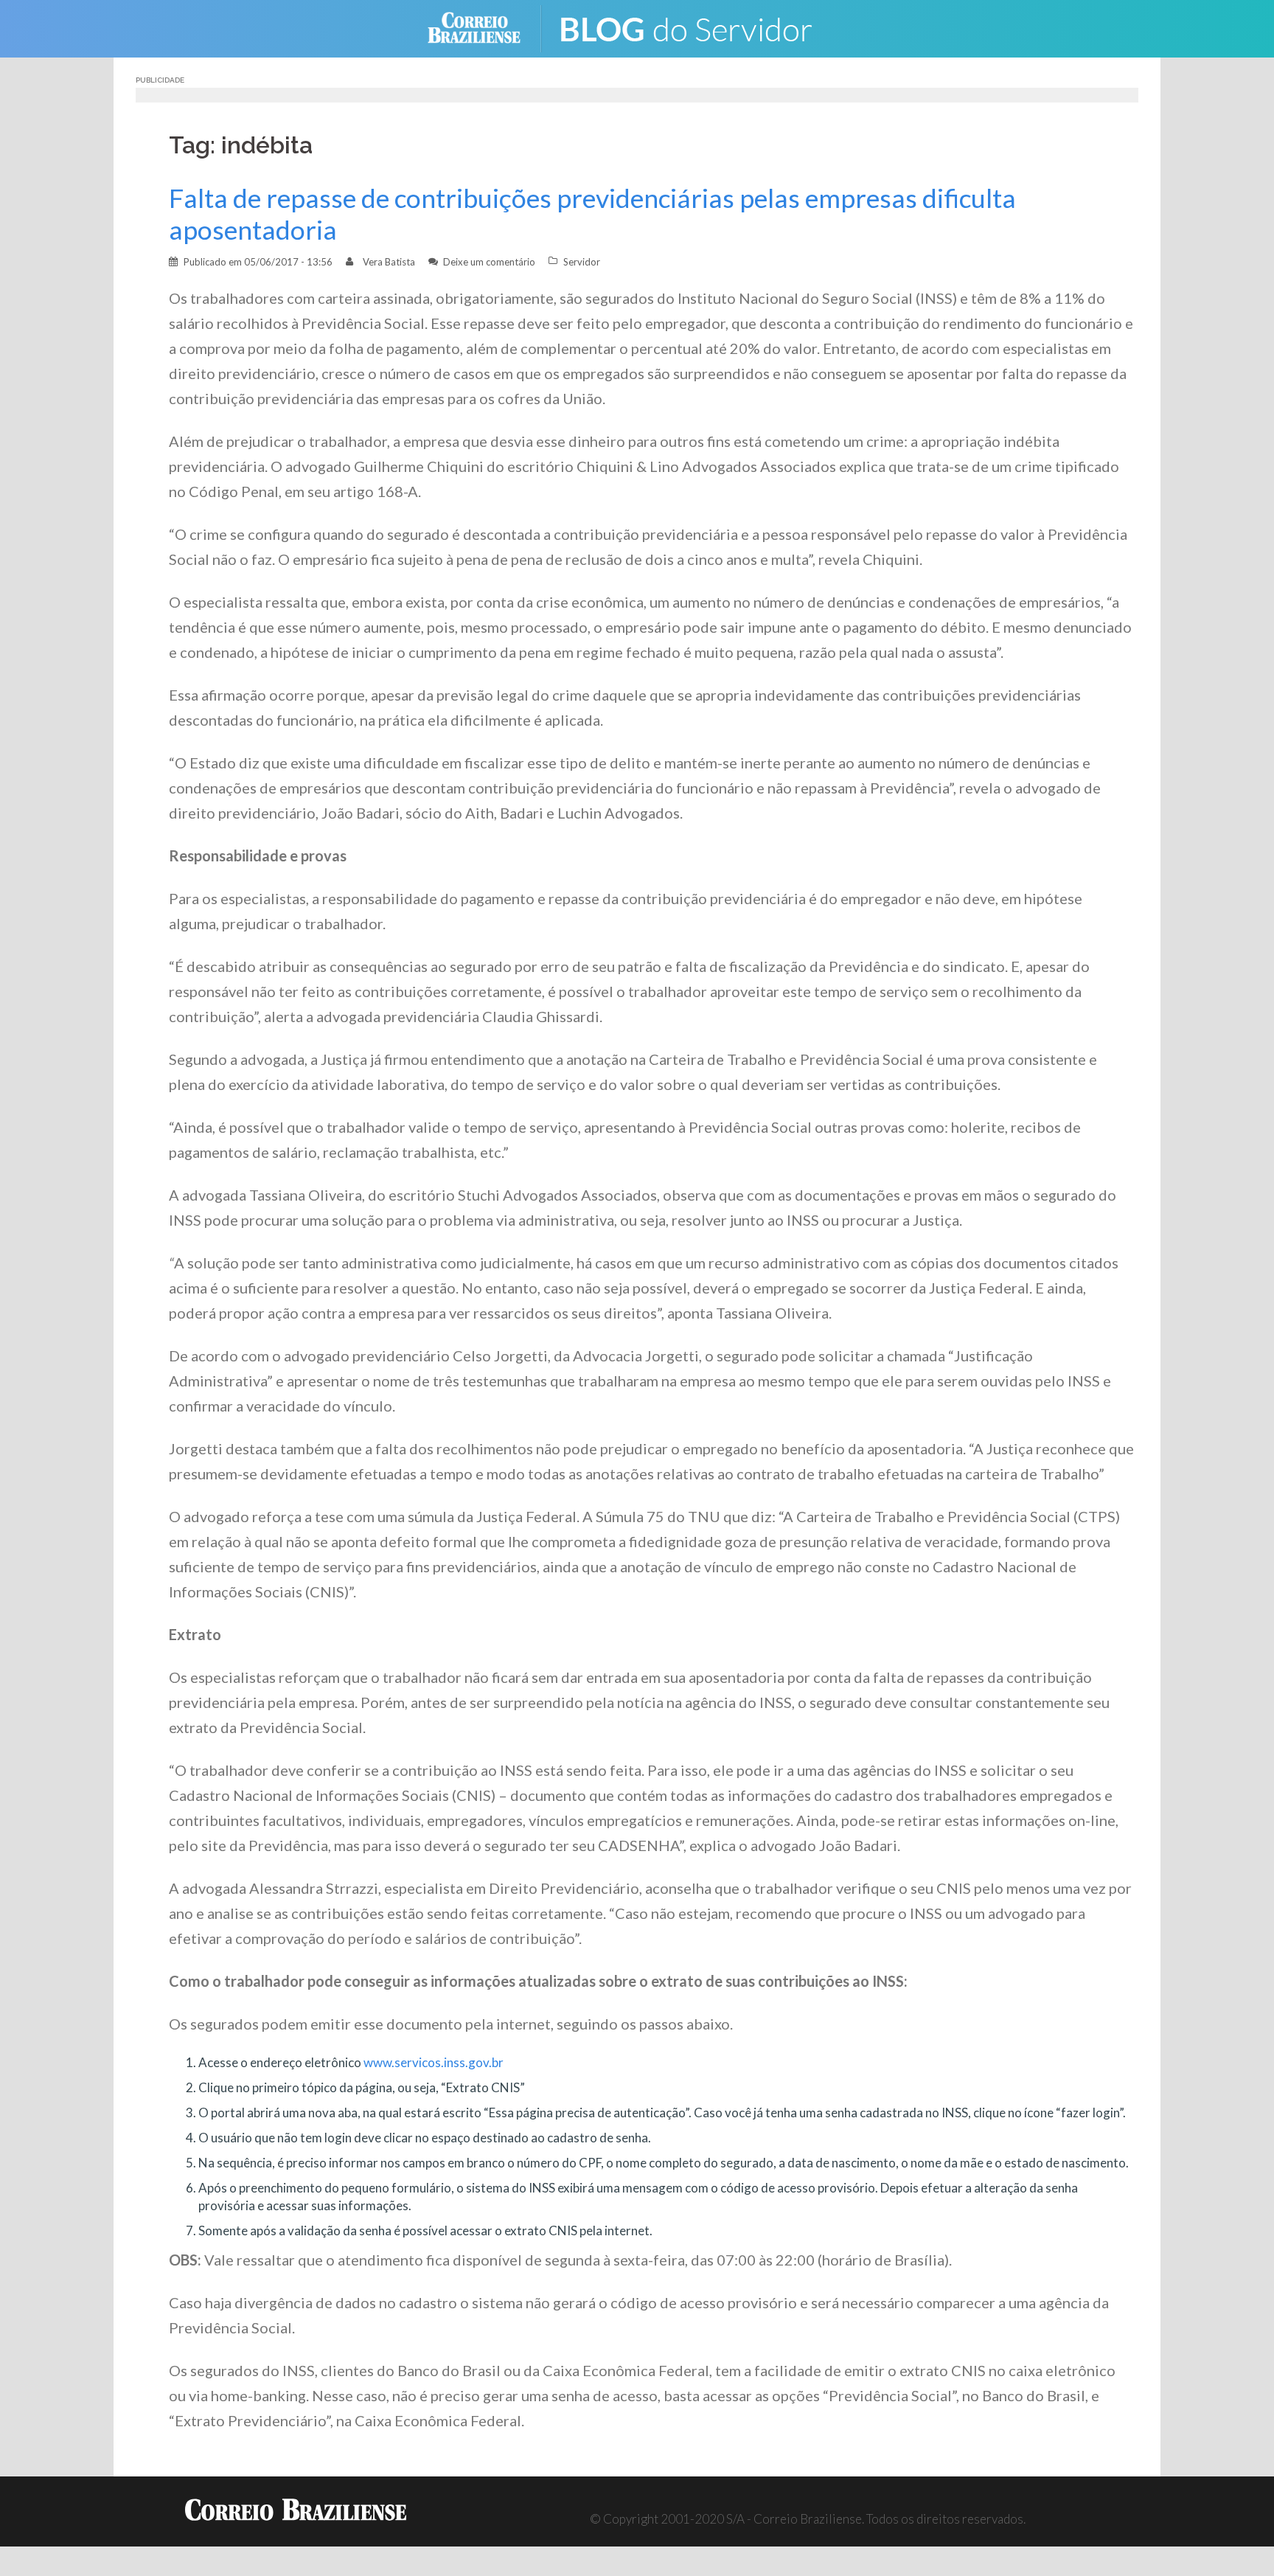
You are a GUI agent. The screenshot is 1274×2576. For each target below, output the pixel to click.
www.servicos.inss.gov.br (434, 2062)
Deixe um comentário (489, 262)
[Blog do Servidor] (696, 27)
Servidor (582, 262)
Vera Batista (389, 262)
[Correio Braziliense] (485, 27)
